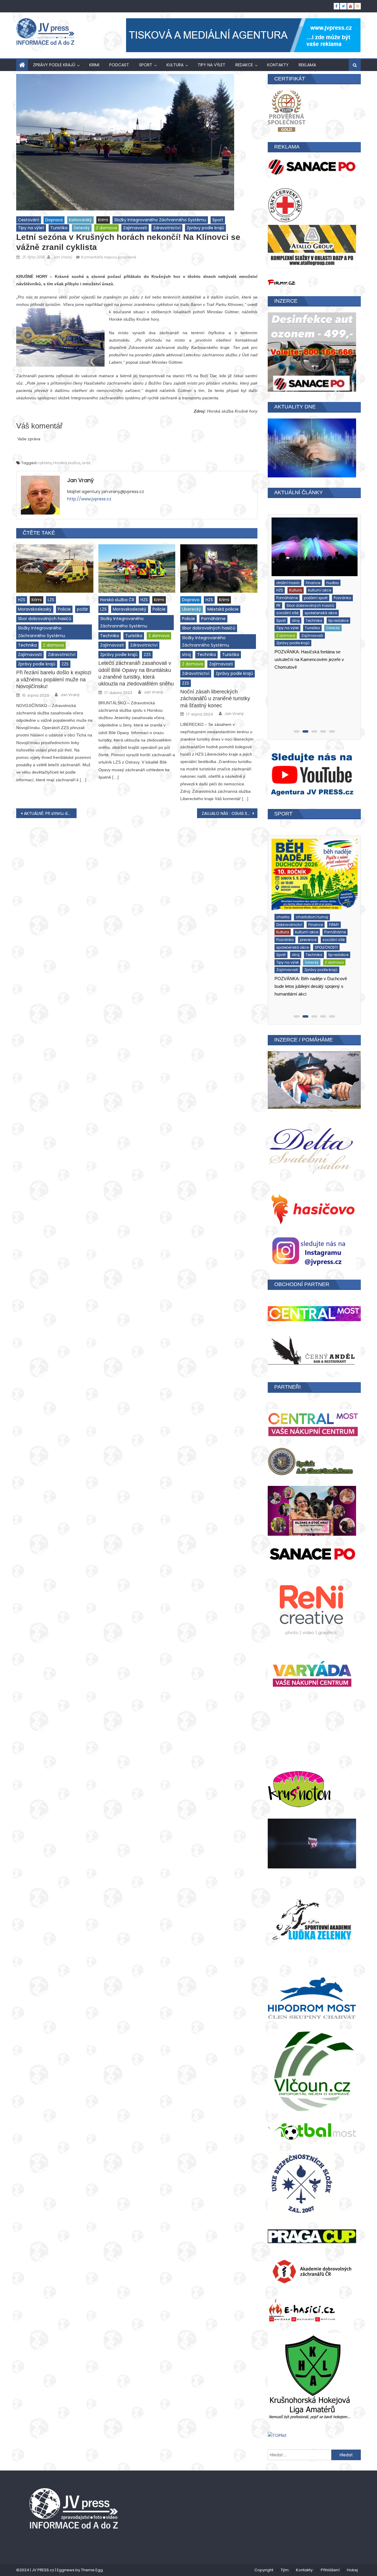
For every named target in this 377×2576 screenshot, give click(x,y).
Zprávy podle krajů (54, 65)
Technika (27, 645)
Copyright (264, 2570)
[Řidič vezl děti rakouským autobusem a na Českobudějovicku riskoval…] (313, 547)
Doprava (54, 220)
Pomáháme (213, 619)
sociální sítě (287, 928)
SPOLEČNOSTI (287, 935)
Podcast (119, 65)
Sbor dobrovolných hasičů (45, 619)
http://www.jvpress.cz (89, 499)
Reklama (307, 65)
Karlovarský (80, 220)
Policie (64, 609)
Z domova (106, 228)
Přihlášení (330, 2570)
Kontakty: (305, 2570)
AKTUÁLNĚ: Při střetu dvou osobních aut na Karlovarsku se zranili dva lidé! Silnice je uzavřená (50, 813)
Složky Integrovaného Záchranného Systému (160, 220)
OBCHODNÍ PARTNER (302, 1284)
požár (82, 609)
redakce (244, 65)
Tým (285, 2570)
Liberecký (192, 609)
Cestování (29, 220)
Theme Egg (92, 2570)
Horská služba (67, 463)
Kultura (175, 65)
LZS (51, 600)
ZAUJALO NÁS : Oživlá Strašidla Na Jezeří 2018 (230, 813)
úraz (86, 463)
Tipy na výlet (211, 65)
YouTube (326, 943)
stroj (186, 655)
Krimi (94, 65)
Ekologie (283, 913)
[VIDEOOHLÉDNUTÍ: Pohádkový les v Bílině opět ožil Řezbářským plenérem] (314, 872)
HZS (22, 600)
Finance (282, 591)
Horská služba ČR (117, 600)
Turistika (59, 228)
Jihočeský (305, 591)
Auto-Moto (285, 584)
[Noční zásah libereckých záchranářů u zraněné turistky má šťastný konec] (219, 568)
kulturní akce (287, 920)
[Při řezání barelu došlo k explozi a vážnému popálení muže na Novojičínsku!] (55, 568)
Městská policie (223, 609)
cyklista (44, 463)
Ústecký (82, 228)
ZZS (65, 664)
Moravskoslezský (35, 609)
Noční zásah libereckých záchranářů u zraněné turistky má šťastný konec (215, 699)
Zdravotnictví (167, 228)
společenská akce (320, 928)
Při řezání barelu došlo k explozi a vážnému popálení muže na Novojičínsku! (54, 679)
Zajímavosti (135, 228)
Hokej (352, 2570)
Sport (146, 65)
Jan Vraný (62, 257)
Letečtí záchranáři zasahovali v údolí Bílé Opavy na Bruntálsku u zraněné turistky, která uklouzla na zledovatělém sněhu (136, 673)
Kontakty (278, 65)
